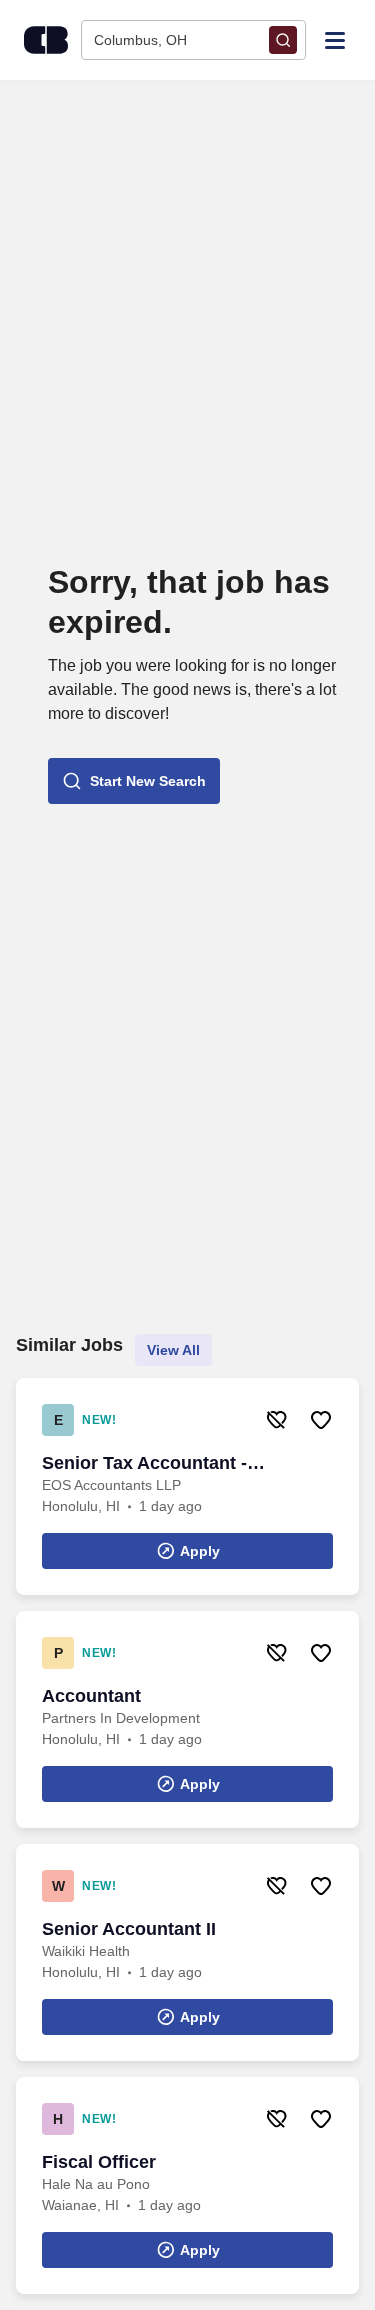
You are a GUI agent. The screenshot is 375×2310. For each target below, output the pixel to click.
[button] (134, 781)
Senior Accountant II (129, 1929)
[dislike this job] (277, 1420)
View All (173, 1350)
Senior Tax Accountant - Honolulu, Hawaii (144, 1464)
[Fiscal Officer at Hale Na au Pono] (187, 2185)
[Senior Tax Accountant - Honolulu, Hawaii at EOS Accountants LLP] (187, 1486)
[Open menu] (335, 39)
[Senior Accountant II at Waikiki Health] (187, 1952)
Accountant (91, 1696)
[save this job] (321, 1420)
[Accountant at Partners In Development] (187, 1719)
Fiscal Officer (99, 2162)
